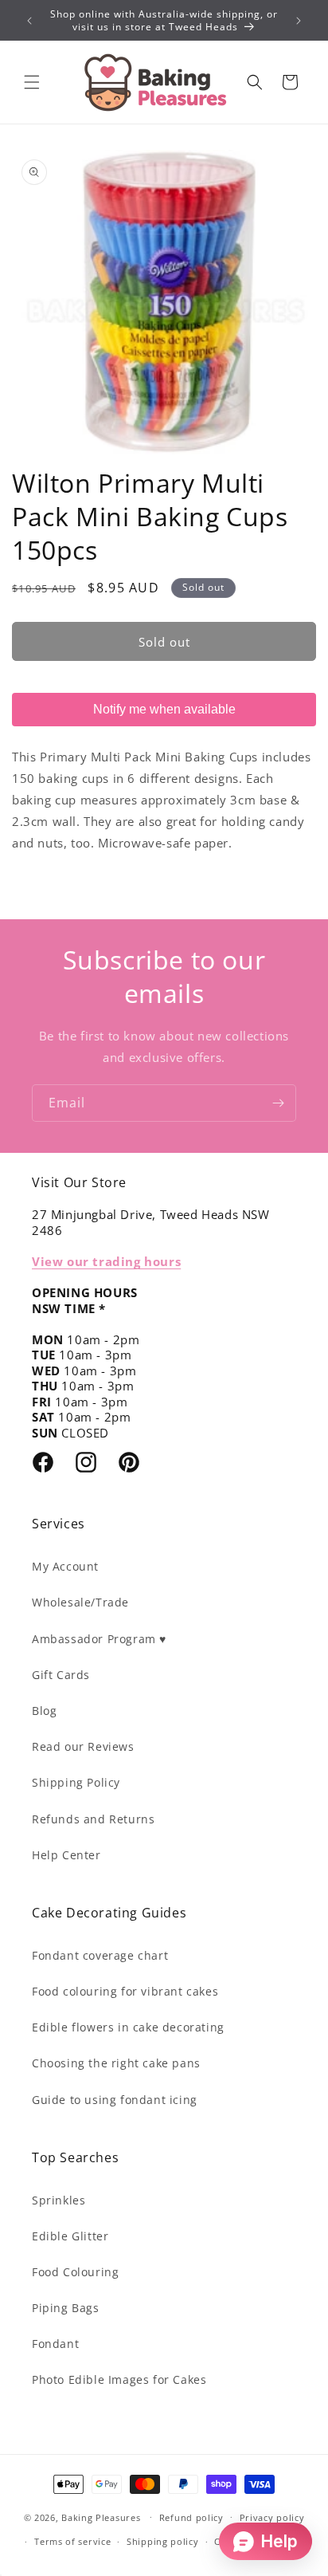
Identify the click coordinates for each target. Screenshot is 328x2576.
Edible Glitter (70, 2236)
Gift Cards (61, 1675)
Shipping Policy (76, 1782)
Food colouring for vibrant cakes (125, 1991)
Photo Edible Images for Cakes (119, 2379)
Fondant (55, 2344)
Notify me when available (164, 709)
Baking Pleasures (101, 2517)
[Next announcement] (299, 21)
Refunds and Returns (93, 1819)
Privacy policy (272, 2517)
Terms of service (72, 2541)
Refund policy (191, 2517)
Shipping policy (163, 2541)
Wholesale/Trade (80, 1602)
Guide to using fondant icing (115, 2100)
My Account (65, 1566)
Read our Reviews (83, 1746)
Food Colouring (75, 2272)
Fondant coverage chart (100, 1955)
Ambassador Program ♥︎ (99, 1639)
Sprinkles (59, 2200)
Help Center (66, 1855)
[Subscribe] (278, 1103)
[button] (32, 82)
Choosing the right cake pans (116, 2063)
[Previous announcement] (29, 21)
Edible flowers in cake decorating (128, 2027)
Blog (44, 1711)
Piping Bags (66, 2308)
